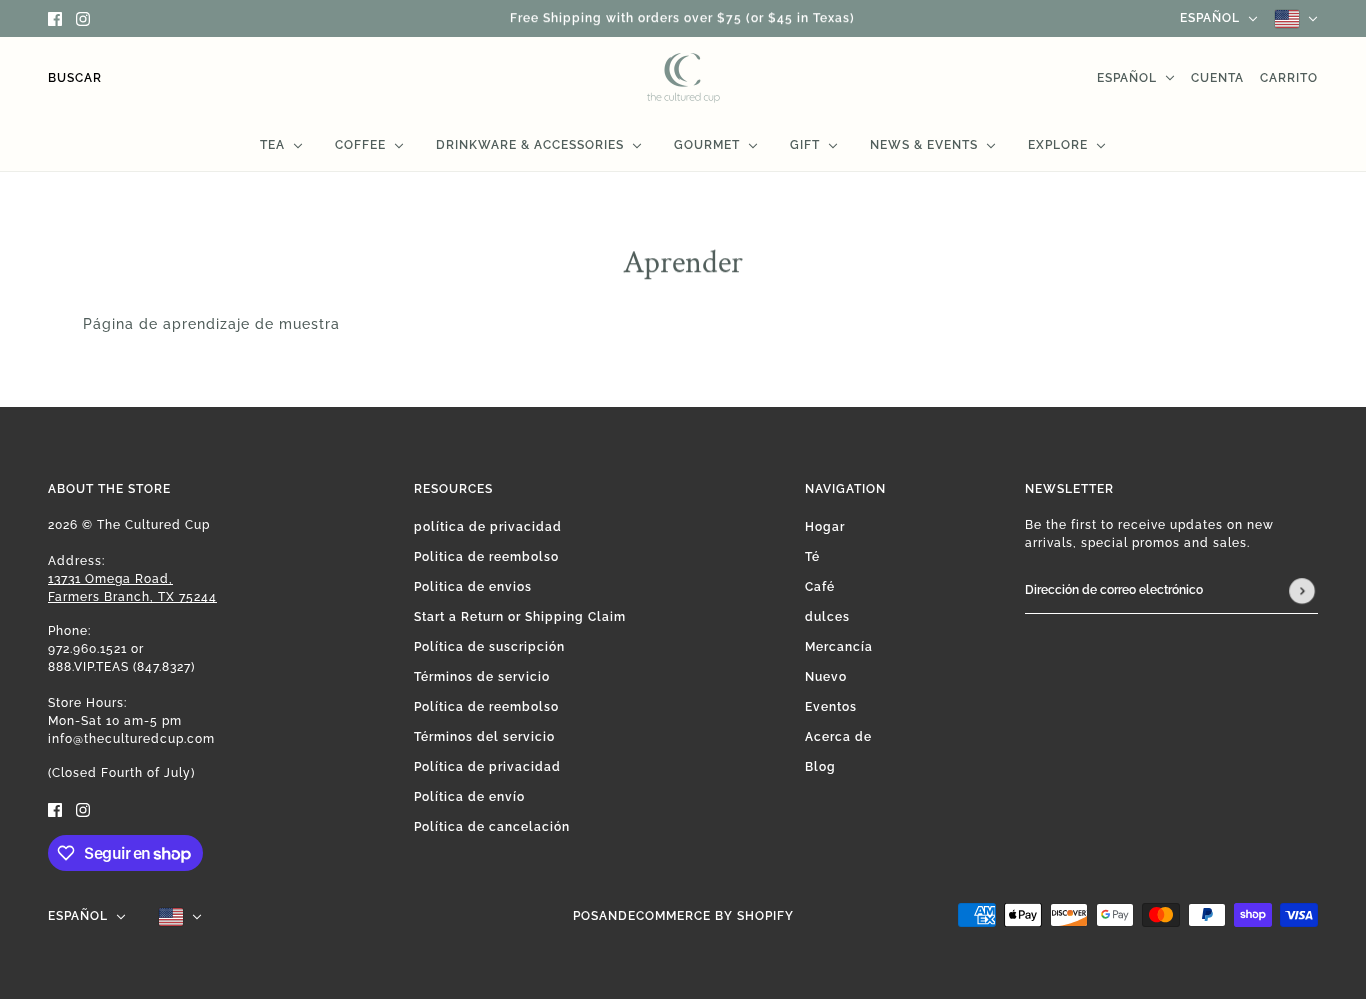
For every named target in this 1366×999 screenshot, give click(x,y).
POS (586, 916)
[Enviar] (1302, 591)
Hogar (825, 527)
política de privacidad (488, 527)
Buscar (75, 78)
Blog (820, 767)
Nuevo (826, 677)
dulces (827, 617)
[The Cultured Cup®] (683, 78)
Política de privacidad (487, 767)
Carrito (1289, 78)
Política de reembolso (486, 707)
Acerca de (838, 737)
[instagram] (83, 18)
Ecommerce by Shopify (711, 916)
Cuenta (1217, 78)
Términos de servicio (482, 677)
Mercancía (839, 647)
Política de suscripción (489, 647)
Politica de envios (473, 587)
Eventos (831, 707)
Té (812, 557)
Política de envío (469, 797)
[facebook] (55, 18)
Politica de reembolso (486, 557)
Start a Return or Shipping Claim (520, 617)
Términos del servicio (484, 737)
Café (820, 587)
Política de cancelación (492, 827)
